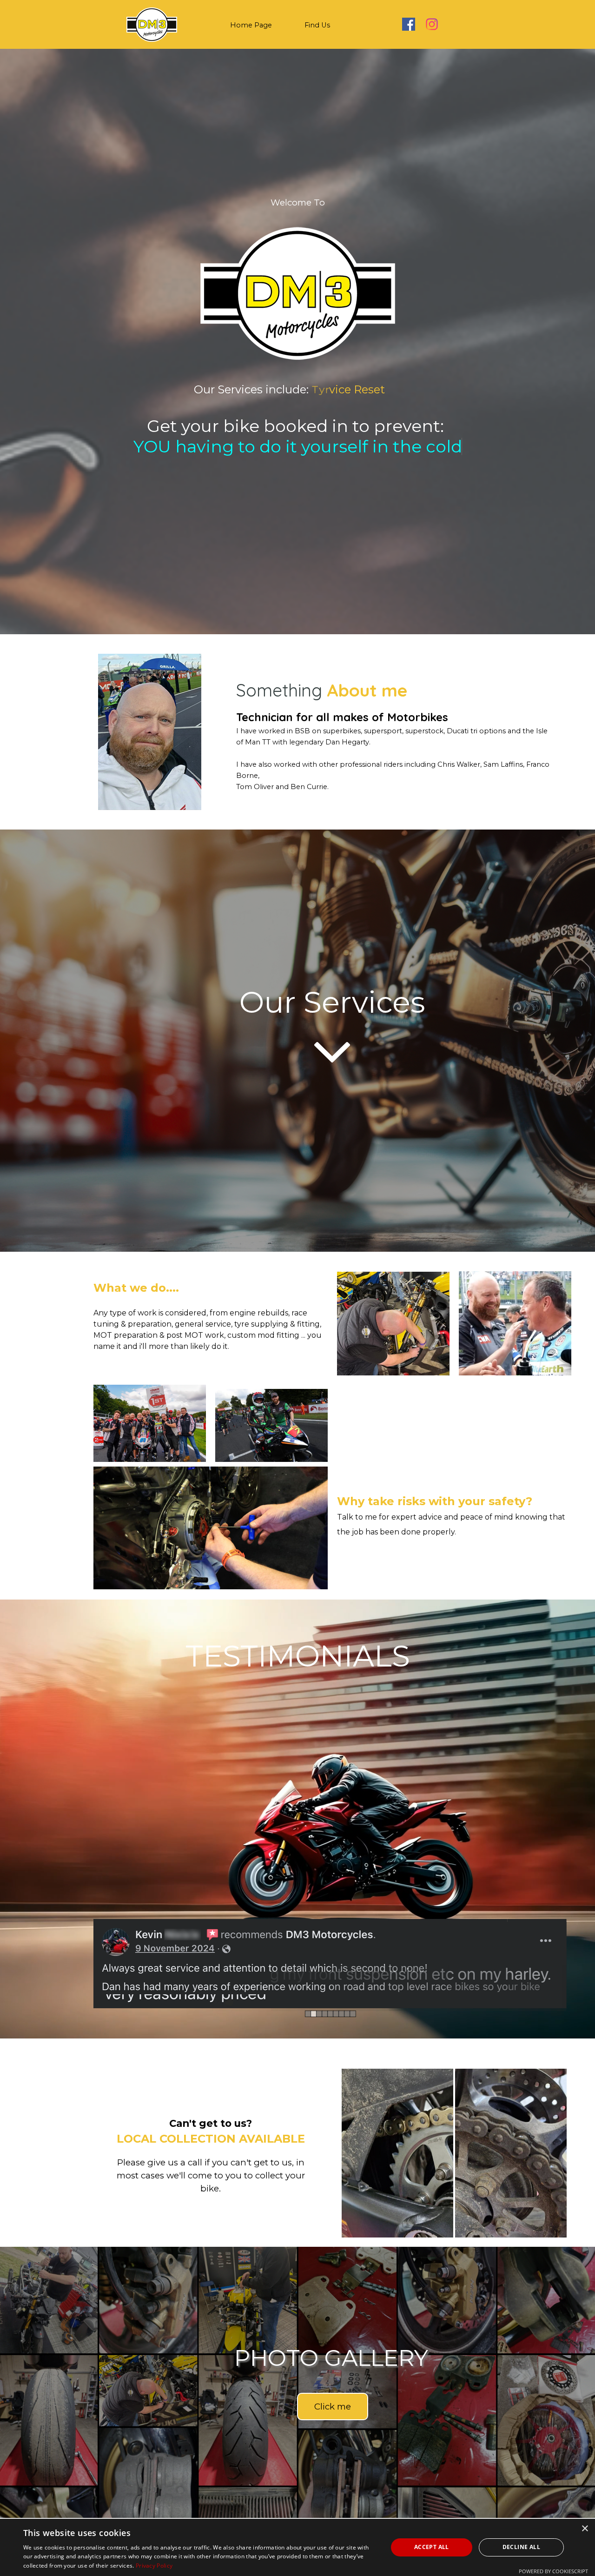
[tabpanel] (297, 203)
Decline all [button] (521, 2547)
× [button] (585, 2529)
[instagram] (432, 24)
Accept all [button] (432, 2547)
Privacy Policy (154, 2566)
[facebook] (409, 24)
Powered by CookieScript (553, 2571)
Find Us (317, 25)
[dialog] (297, 2547)
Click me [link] (333, 2386)
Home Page (251, 25)
